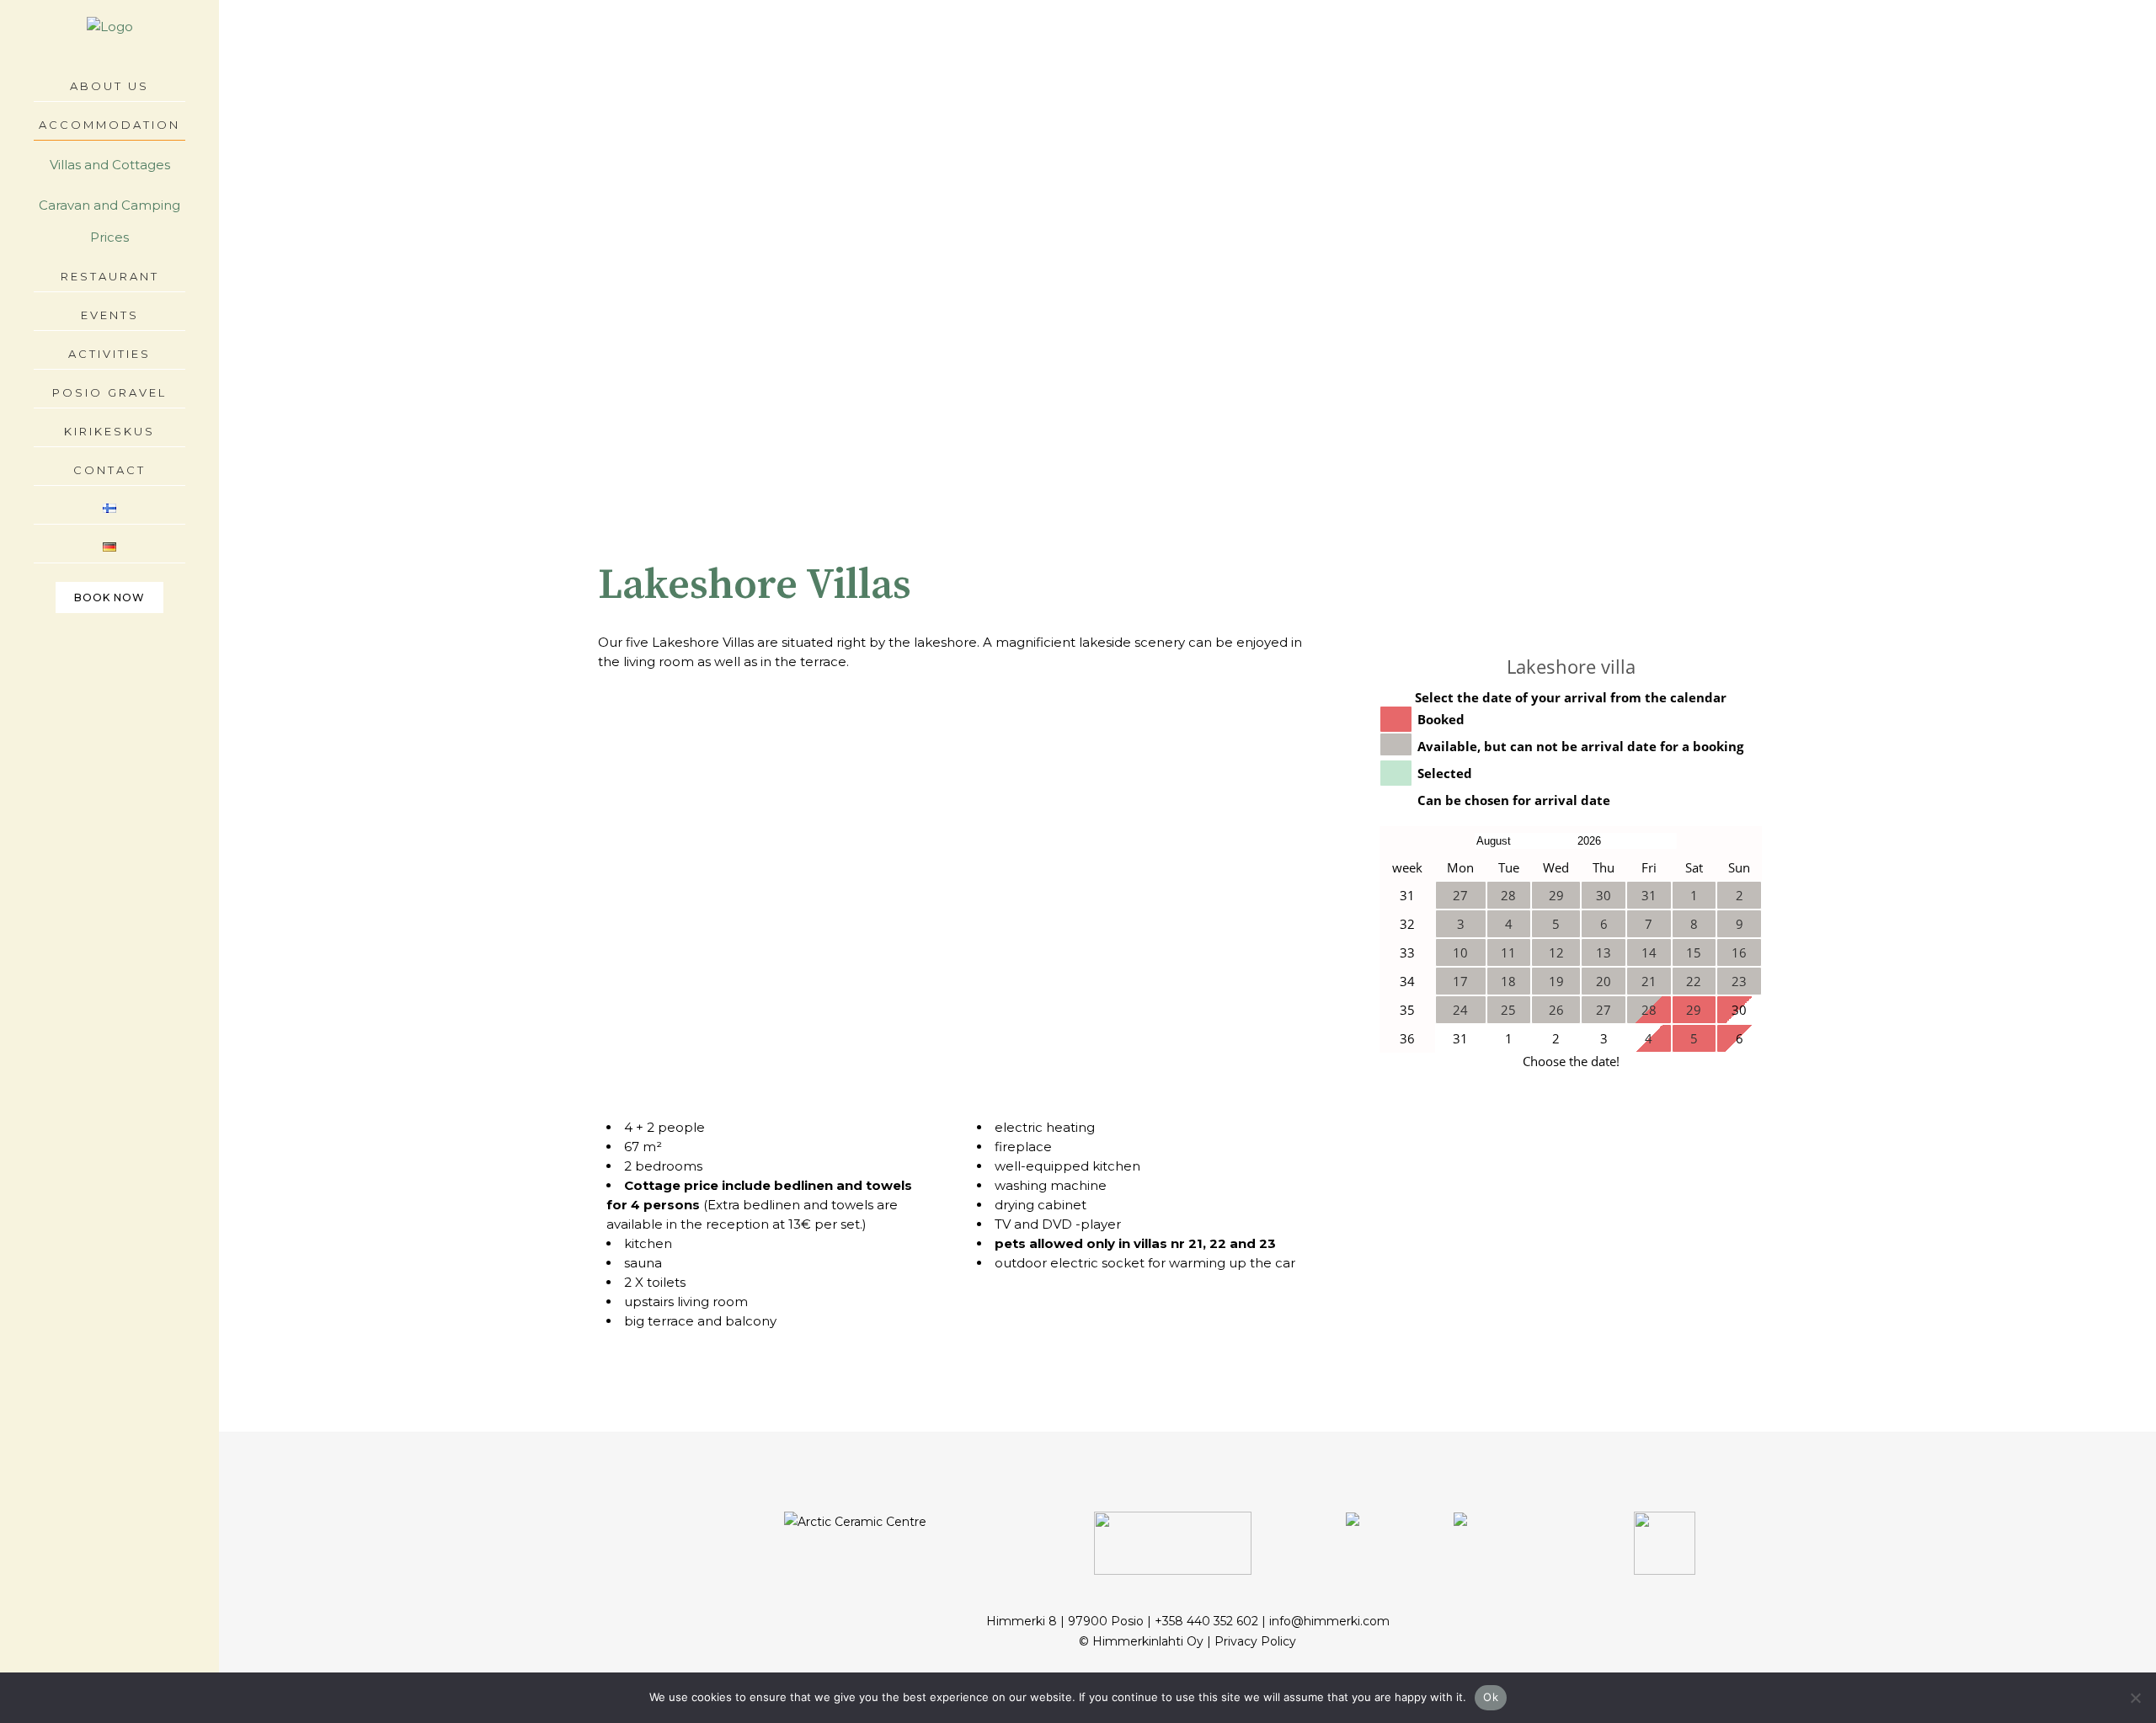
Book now (109, 597)
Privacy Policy (1255, 1641)
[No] (2135, 1698)
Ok (1491, 1697)
